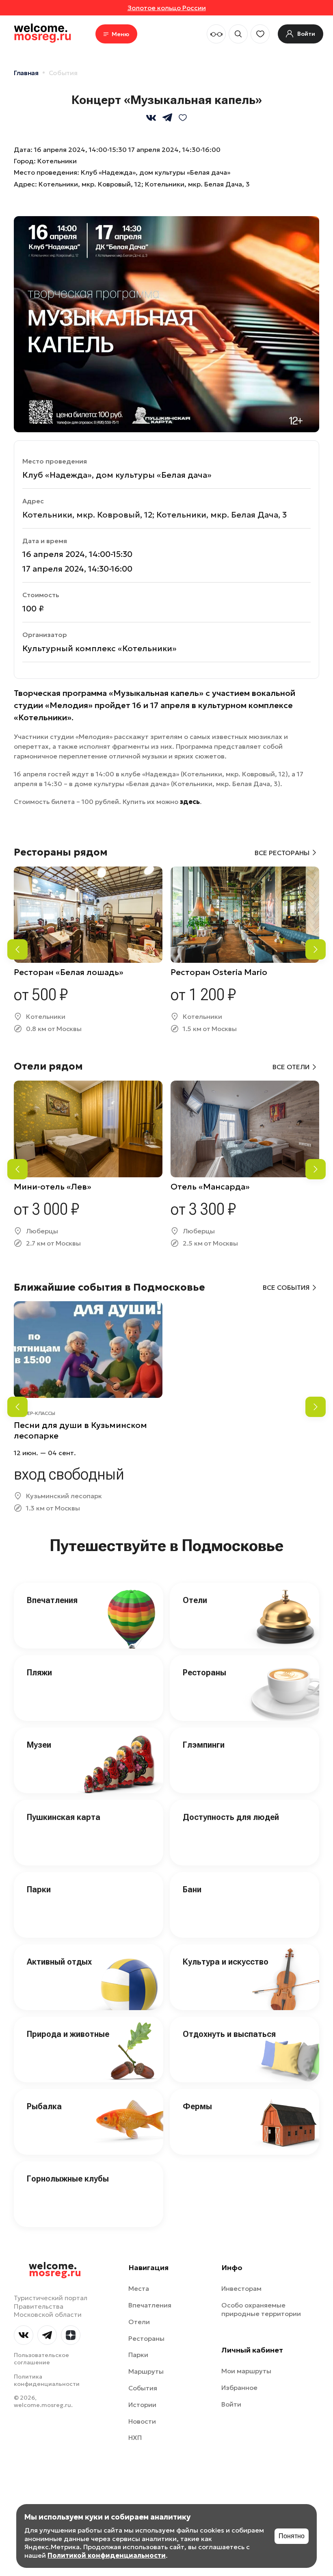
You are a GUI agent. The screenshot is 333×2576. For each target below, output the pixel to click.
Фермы (197, 2106)
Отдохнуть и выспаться (229, 2034)
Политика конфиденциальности (47, 2380)
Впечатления (52, 1600)
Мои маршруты (246, 2371)
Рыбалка (44, 2106)
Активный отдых (59, 1962)
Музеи (39, 1745)
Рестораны (204, 1673)
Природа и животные (68, 2034)
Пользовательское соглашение (41, 2359)
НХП (135, 2437)
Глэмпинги (204, 1745)
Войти (231, 2404)
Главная (26, 73)
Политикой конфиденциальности (107, 2555)
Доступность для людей (231, 1817)
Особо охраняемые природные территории (261, 2309)
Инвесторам (241, 2288)
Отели (195, 1600)
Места (139, 2288)
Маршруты (146, 2371)
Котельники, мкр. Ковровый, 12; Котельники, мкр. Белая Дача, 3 (144, 184)
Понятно (292, 2536)
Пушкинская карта (64, 1817)
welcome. (55, 2270)
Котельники (57, 161)
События (63, 73)
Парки (39, 1889)
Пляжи (39, 1673)
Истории (142, 2405)
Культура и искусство (226, 1962)
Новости (142, 2421)
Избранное (239, 2388)
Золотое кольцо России (167, 8)
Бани (192, 1889)
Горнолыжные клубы (68, 2179)
